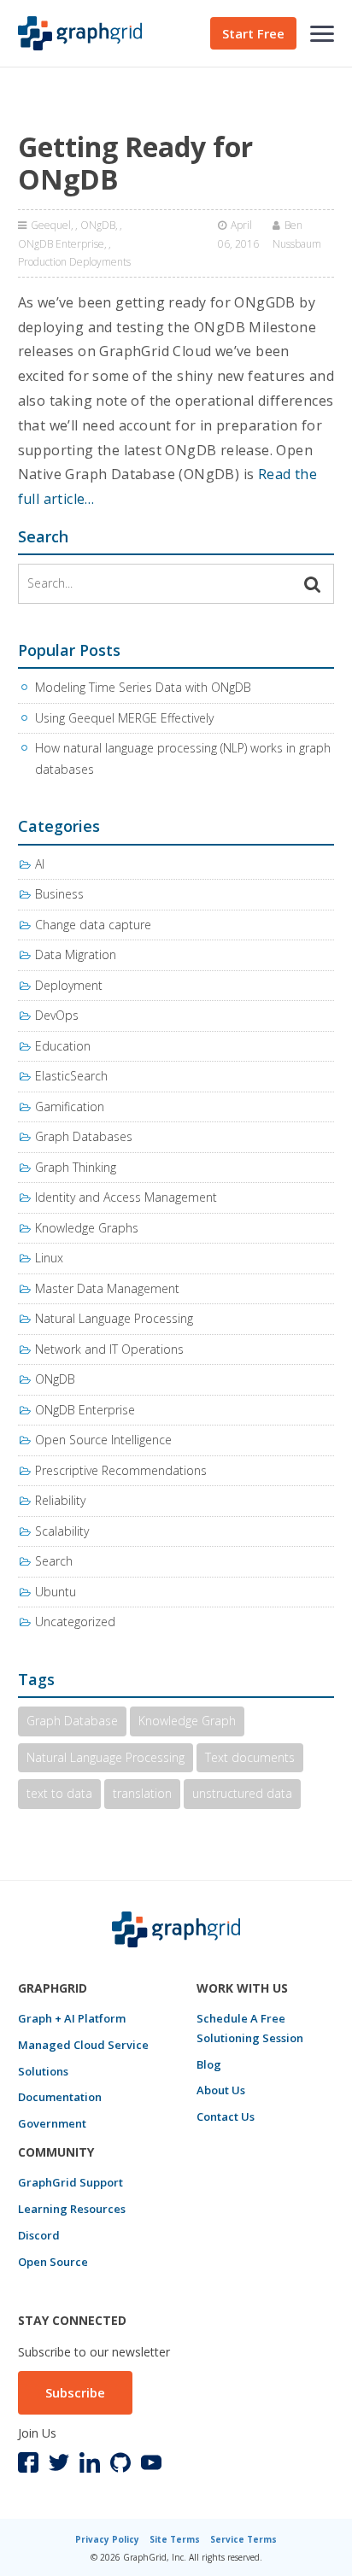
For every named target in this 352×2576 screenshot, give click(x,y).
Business (59, 894)
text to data (59, 1793)
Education (63, 1046)
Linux (49, 1258)
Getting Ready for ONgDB (135, 163)
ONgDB (98, 225)
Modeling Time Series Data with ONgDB (143, 687)
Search (54, 1561)
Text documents (250, 1757)
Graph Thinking (76, 1167)
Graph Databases (84, 1136)
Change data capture (93, 925)
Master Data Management (107, 1288)
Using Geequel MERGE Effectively (124, 718)
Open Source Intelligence (103, 1440)
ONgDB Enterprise (61, 244)
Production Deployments (74, 262)
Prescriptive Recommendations (121, 1470)
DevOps (57, 1015)
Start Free (253, 33)
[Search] (313, 584)
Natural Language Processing (114, 1318)
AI (40, 864)
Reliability (60, 1500)
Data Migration (76, 954)
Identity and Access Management (126, 1197)
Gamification (70, 1107)
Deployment (69, 985)
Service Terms (243, 2539)
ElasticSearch (71, 1076)
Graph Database (72, 1721)
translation (142, 1793)
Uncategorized (75, 1622)
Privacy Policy (107, 2539)
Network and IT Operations (109, 1349)
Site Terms (175, 2539)
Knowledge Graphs (87, 1228)
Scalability (62, 1531)
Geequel (51, 225)
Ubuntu (56, 1592)
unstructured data (242, 1793)
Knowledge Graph (187, 1721)
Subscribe (75, 2392)
